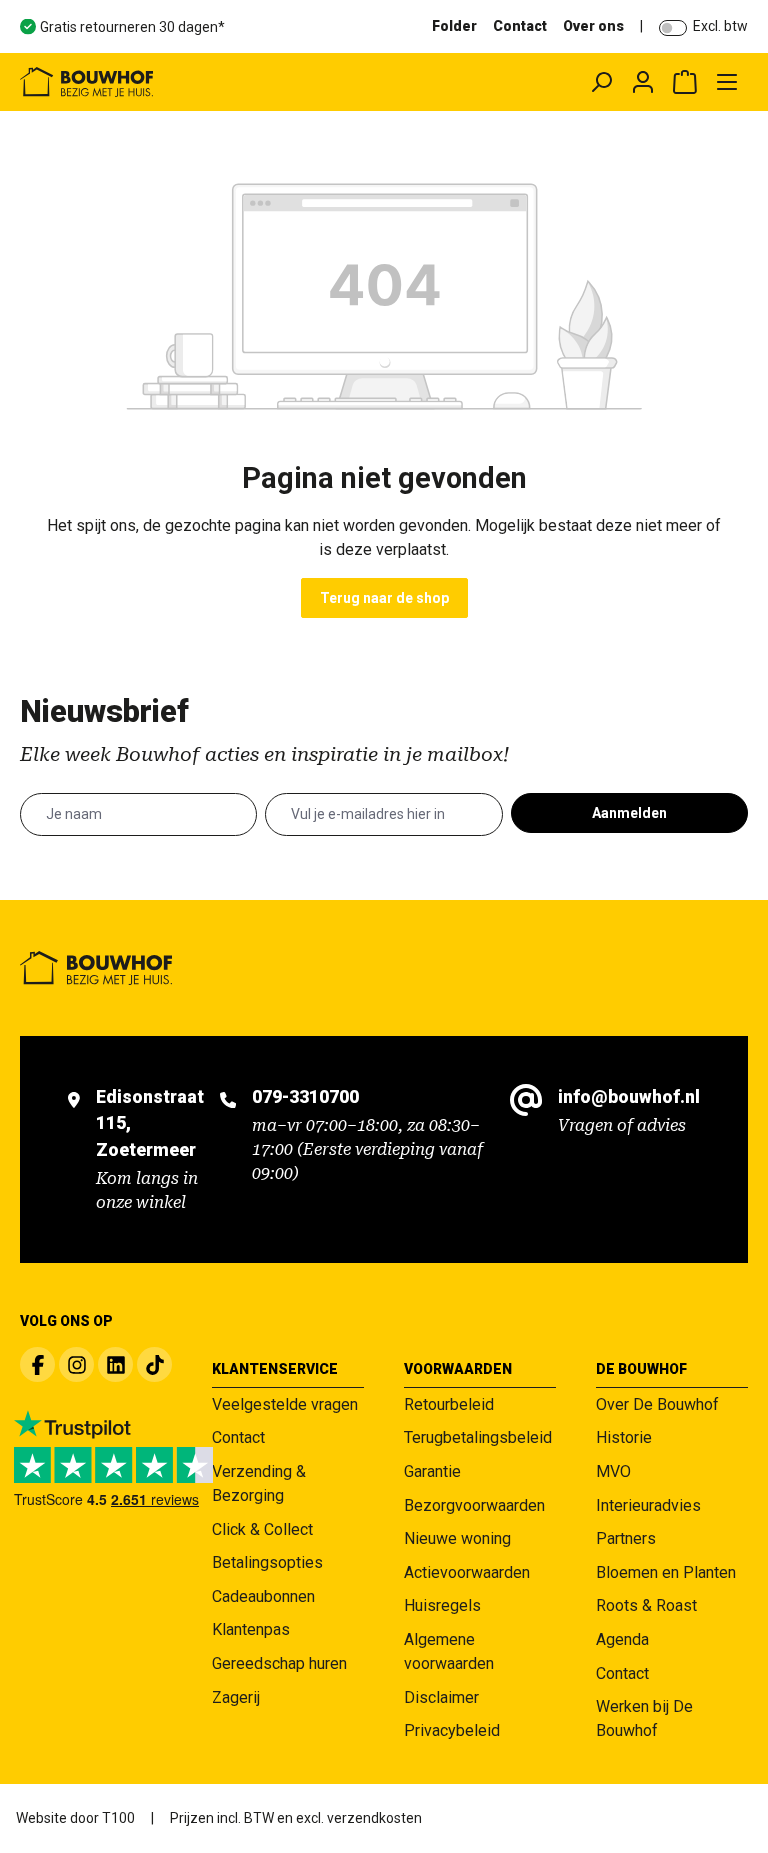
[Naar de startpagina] (164, 82)
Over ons (593, 26)
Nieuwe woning (457, 1538)
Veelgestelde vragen (285, 1404)
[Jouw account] (643, 82)
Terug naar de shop (384, 598)
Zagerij (236, 1697)
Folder (454, 26)
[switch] (673, 28)
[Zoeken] (601, 82)
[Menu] (727, 82)
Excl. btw (720, 26)
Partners (626, 1538)
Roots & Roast (646, 1605)
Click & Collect (262, 1529)
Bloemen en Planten (666, 1572)
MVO (613, 1471)
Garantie (432, 1471)
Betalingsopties (267, 1562)
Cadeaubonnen (263, 1596)
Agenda (622, 1639)
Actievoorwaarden (467, 1572)
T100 (118, 1818)
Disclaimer (441, 1697)
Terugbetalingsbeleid (478, 1437)
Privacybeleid (452, 1730)
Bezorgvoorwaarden (474, 1505)
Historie (624, 1437)
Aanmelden (629, 813)
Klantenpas (251, 1629)
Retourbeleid (449, 1404)
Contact (520, 26)
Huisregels (442, 1605)
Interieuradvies (648, 1505)
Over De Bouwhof (657, 1404)
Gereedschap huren (279, 1663)
